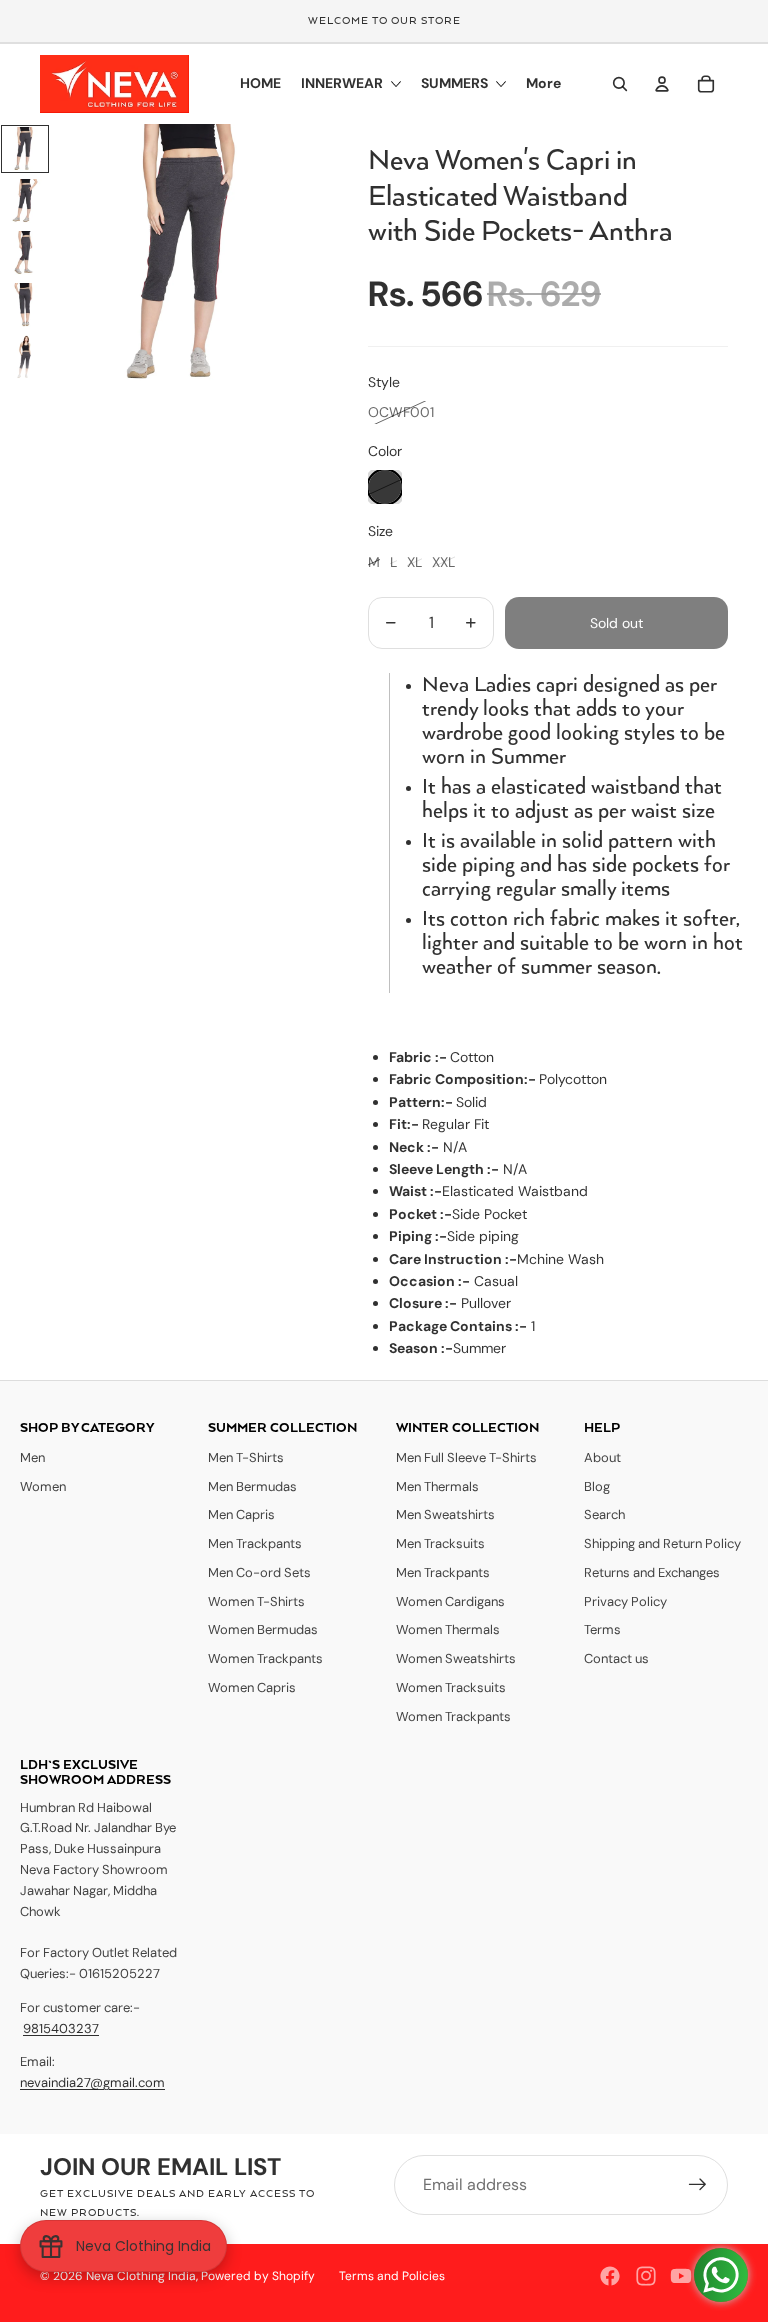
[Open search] (620, 84)
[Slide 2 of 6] (25, 201)
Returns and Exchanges (652, 1572)
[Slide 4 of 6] (25, 305)
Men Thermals (437, 1486)
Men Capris (241, 1514)
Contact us (616, 1658)
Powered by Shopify (258, 2276)
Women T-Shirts (256, 1601)
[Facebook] (610, 2276)
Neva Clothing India (141, 2276)
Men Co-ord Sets (259, 1572)
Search (604, 1514)
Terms (602, 1629)
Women (43, 1486)
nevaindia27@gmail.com (92, 2082)
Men (32, 1457)
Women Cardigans (450, 1601)
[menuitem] (543, 84)
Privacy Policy (625, 1601)
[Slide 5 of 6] (25, 357)
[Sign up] (698, 2185)
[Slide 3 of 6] (25, 253)
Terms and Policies (392, 2276)
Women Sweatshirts (456, 1658)
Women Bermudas (263, 1629)
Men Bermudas (252, 1486)
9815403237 (61, 2028)
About (602, 1457)
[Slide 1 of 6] (25, 149)
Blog (597, 1486)
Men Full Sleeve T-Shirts (466, 1457)
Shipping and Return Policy (662, 1543)
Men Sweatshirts (445, 1514)
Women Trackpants (265, 1658)
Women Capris (252, 1687)
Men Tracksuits (440, 1543)
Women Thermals (448, 1629)
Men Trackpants (255, 1543)
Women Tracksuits (451, 1687)
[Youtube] (681, 2276)
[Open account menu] (662, 84)
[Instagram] (646, 2276)
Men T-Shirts (246, 1457)
